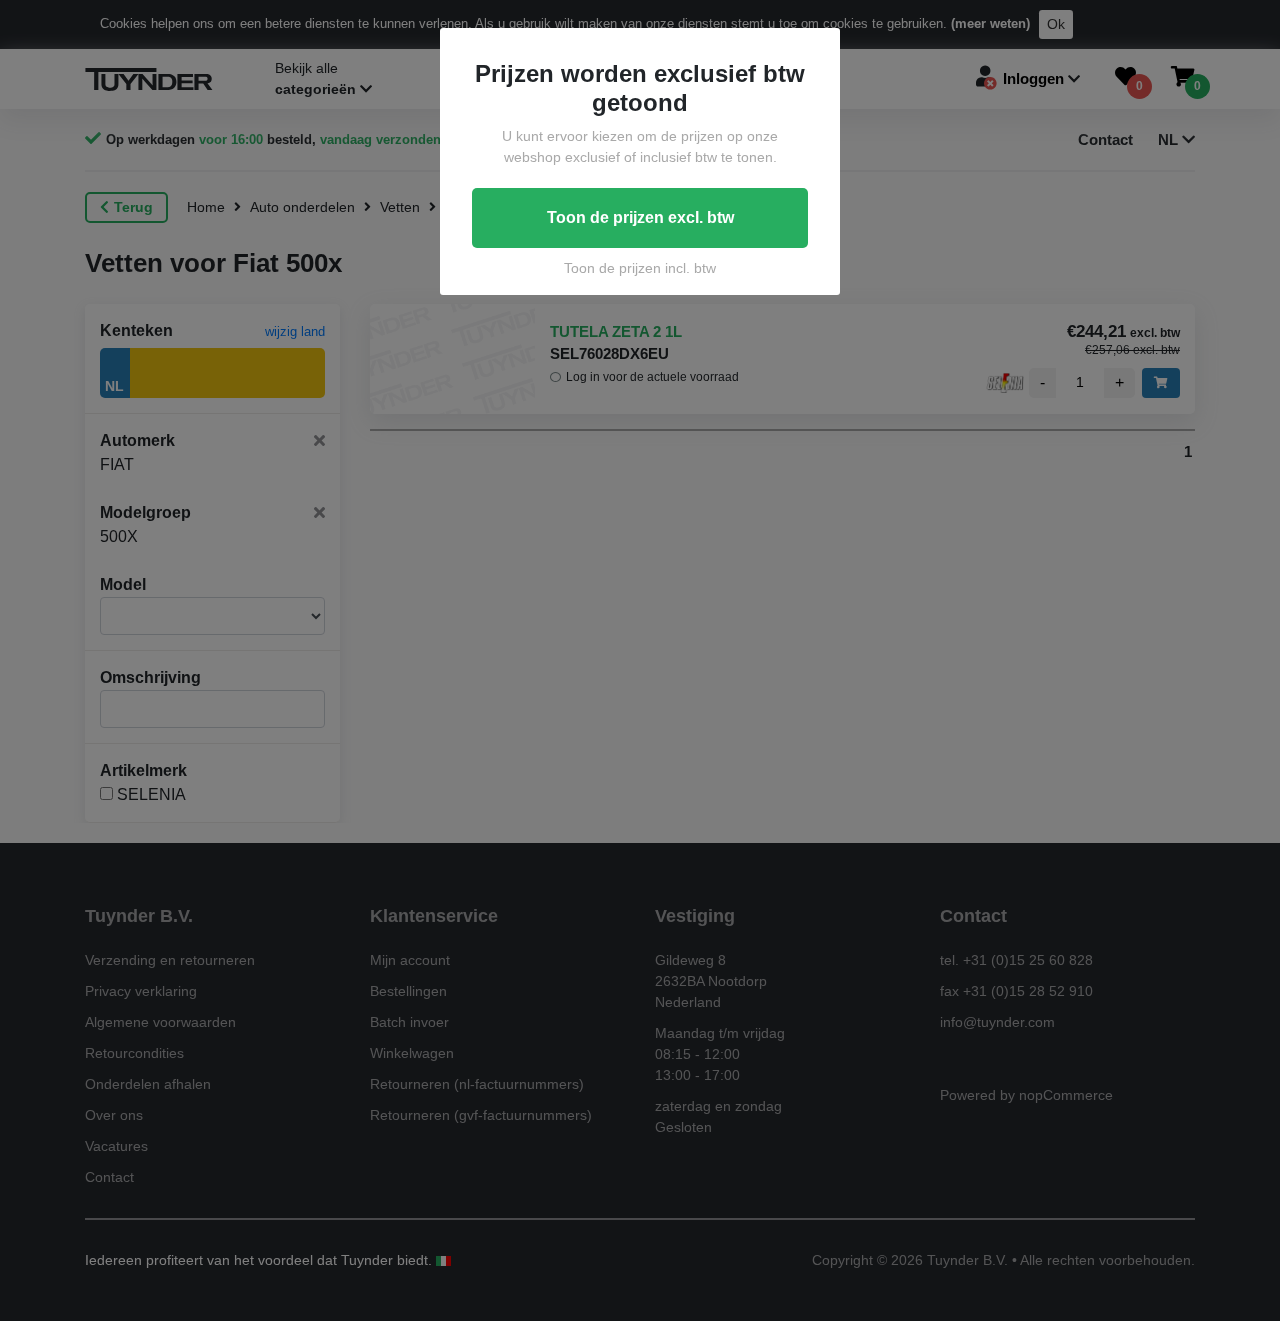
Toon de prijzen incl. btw (640, 268)
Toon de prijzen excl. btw (640, 217)
